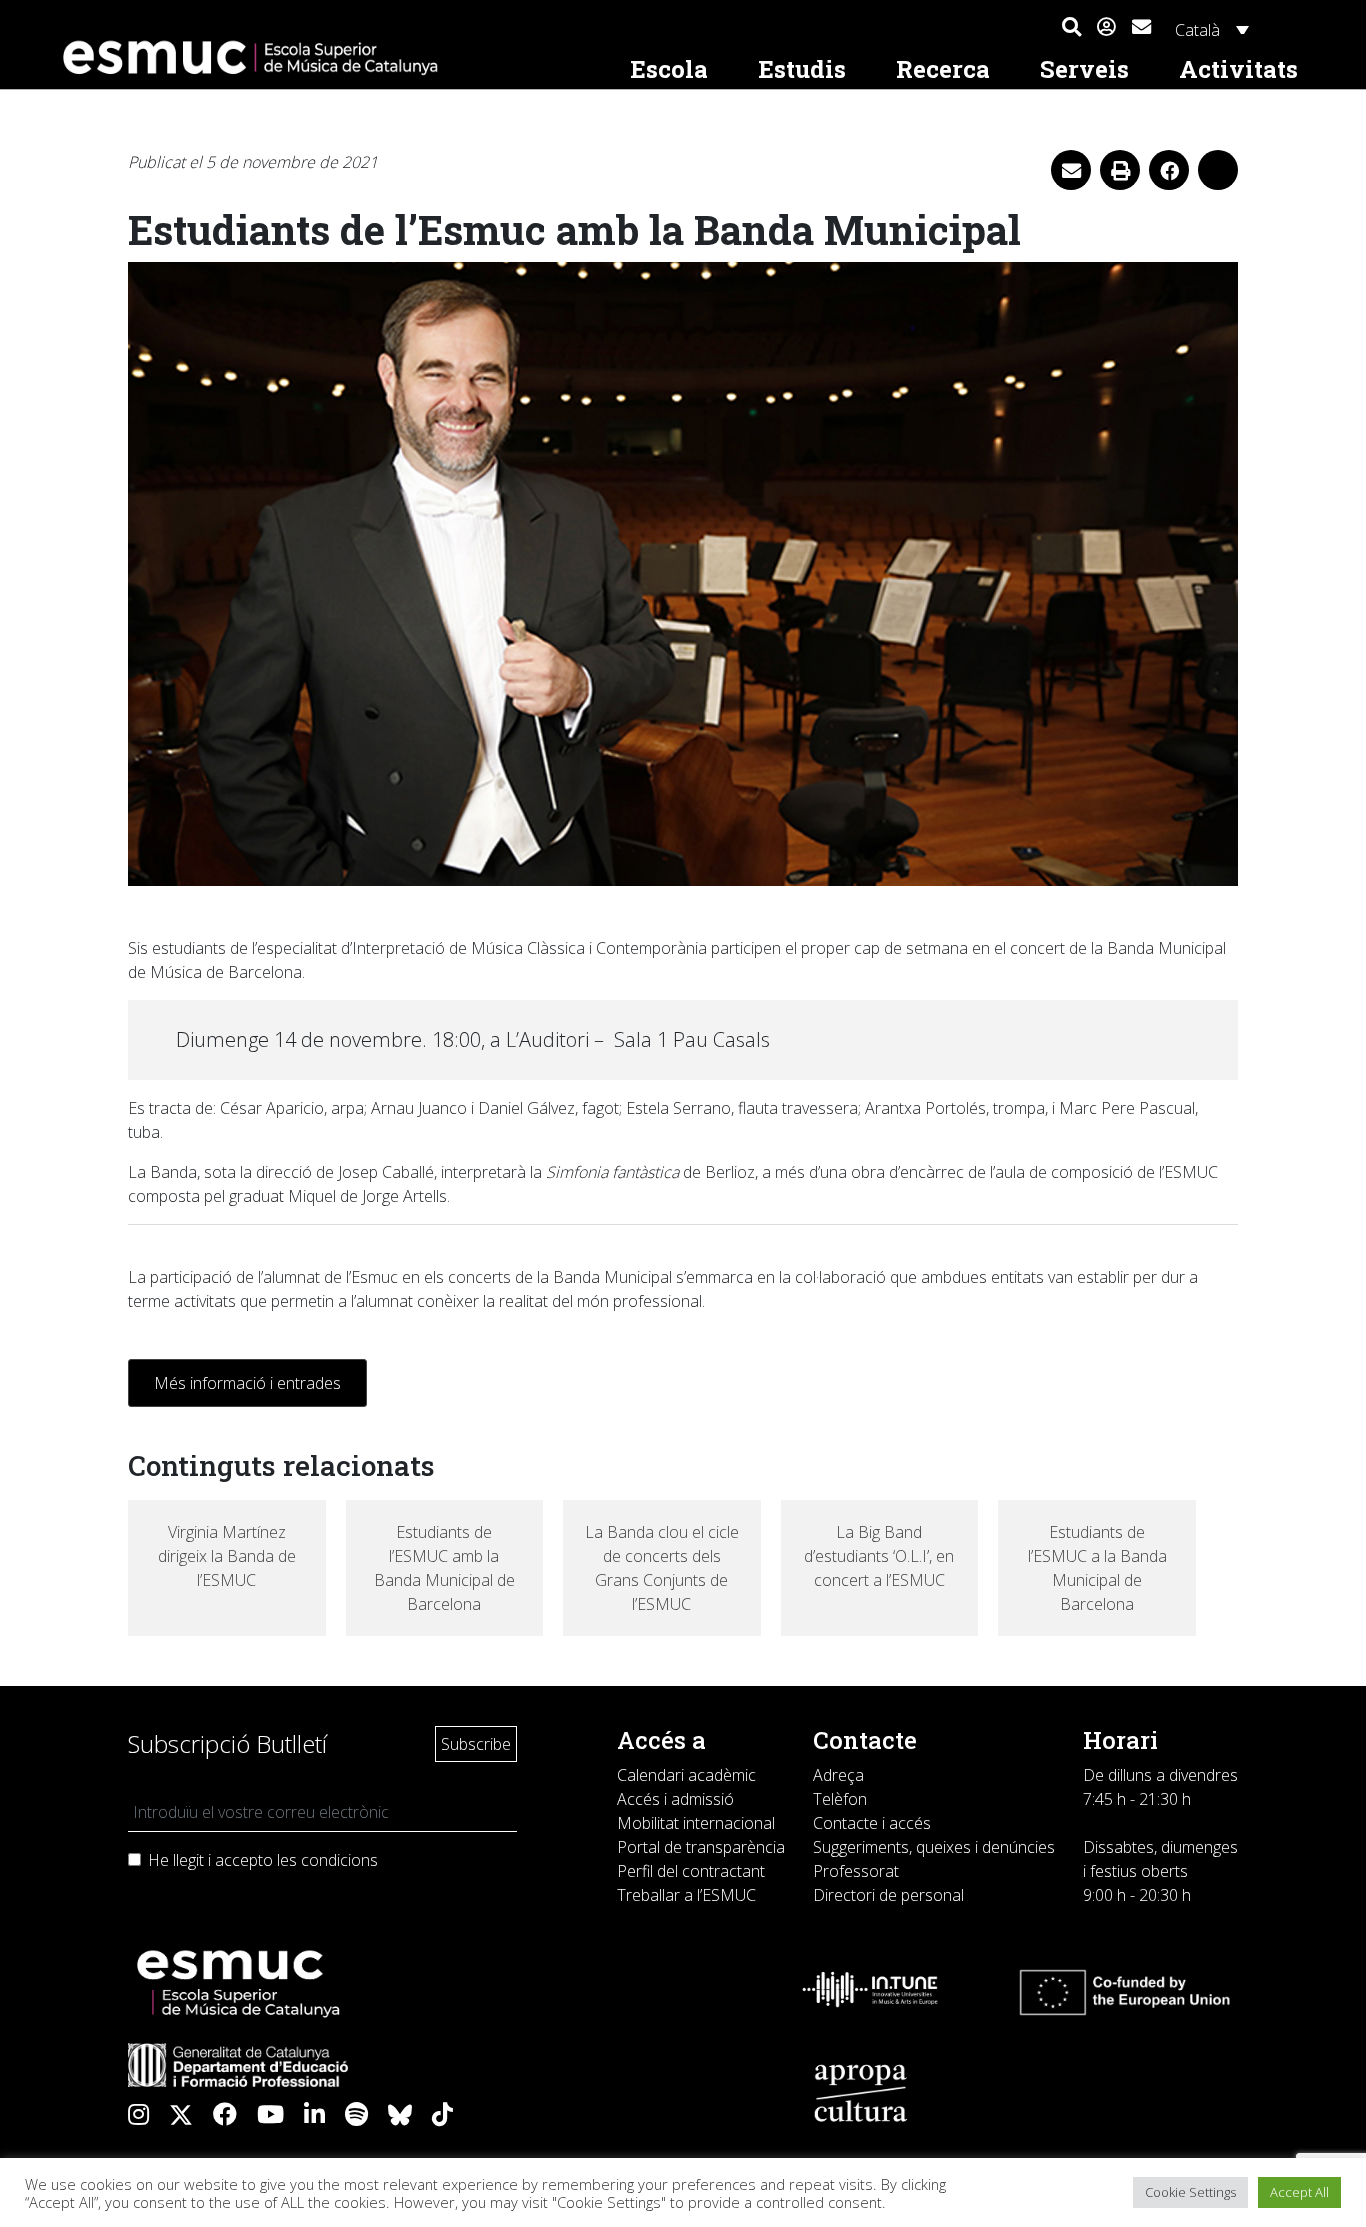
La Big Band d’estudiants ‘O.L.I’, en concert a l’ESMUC (879, 1556)
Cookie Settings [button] (1190, 2192)
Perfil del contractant (691, 1871)
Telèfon (840, 1799)
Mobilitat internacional (696, 1823)
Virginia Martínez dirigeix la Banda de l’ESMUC (227, 1556)
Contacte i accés (872, 1823)
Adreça (838, 1775)
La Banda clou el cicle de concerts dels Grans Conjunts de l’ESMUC (662, 1568)
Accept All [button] (1299, 2192)
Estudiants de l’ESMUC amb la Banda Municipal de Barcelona (444, 1568)
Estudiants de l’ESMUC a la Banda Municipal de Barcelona (1097, 1568)
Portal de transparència (701, 1847)
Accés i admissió (675, 1799)
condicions (339, 1860)
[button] (1071, 28)
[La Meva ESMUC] (1106, 28)
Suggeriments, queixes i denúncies (934, 1847)
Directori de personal (888, 1895)
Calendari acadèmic (686, 1775)
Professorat (856, 1871)
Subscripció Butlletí (227, 1743)
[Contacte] (1141, 24)
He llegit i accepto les (263, 1860)
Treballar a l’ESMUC (686, 1895)
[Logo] (329, 58)
